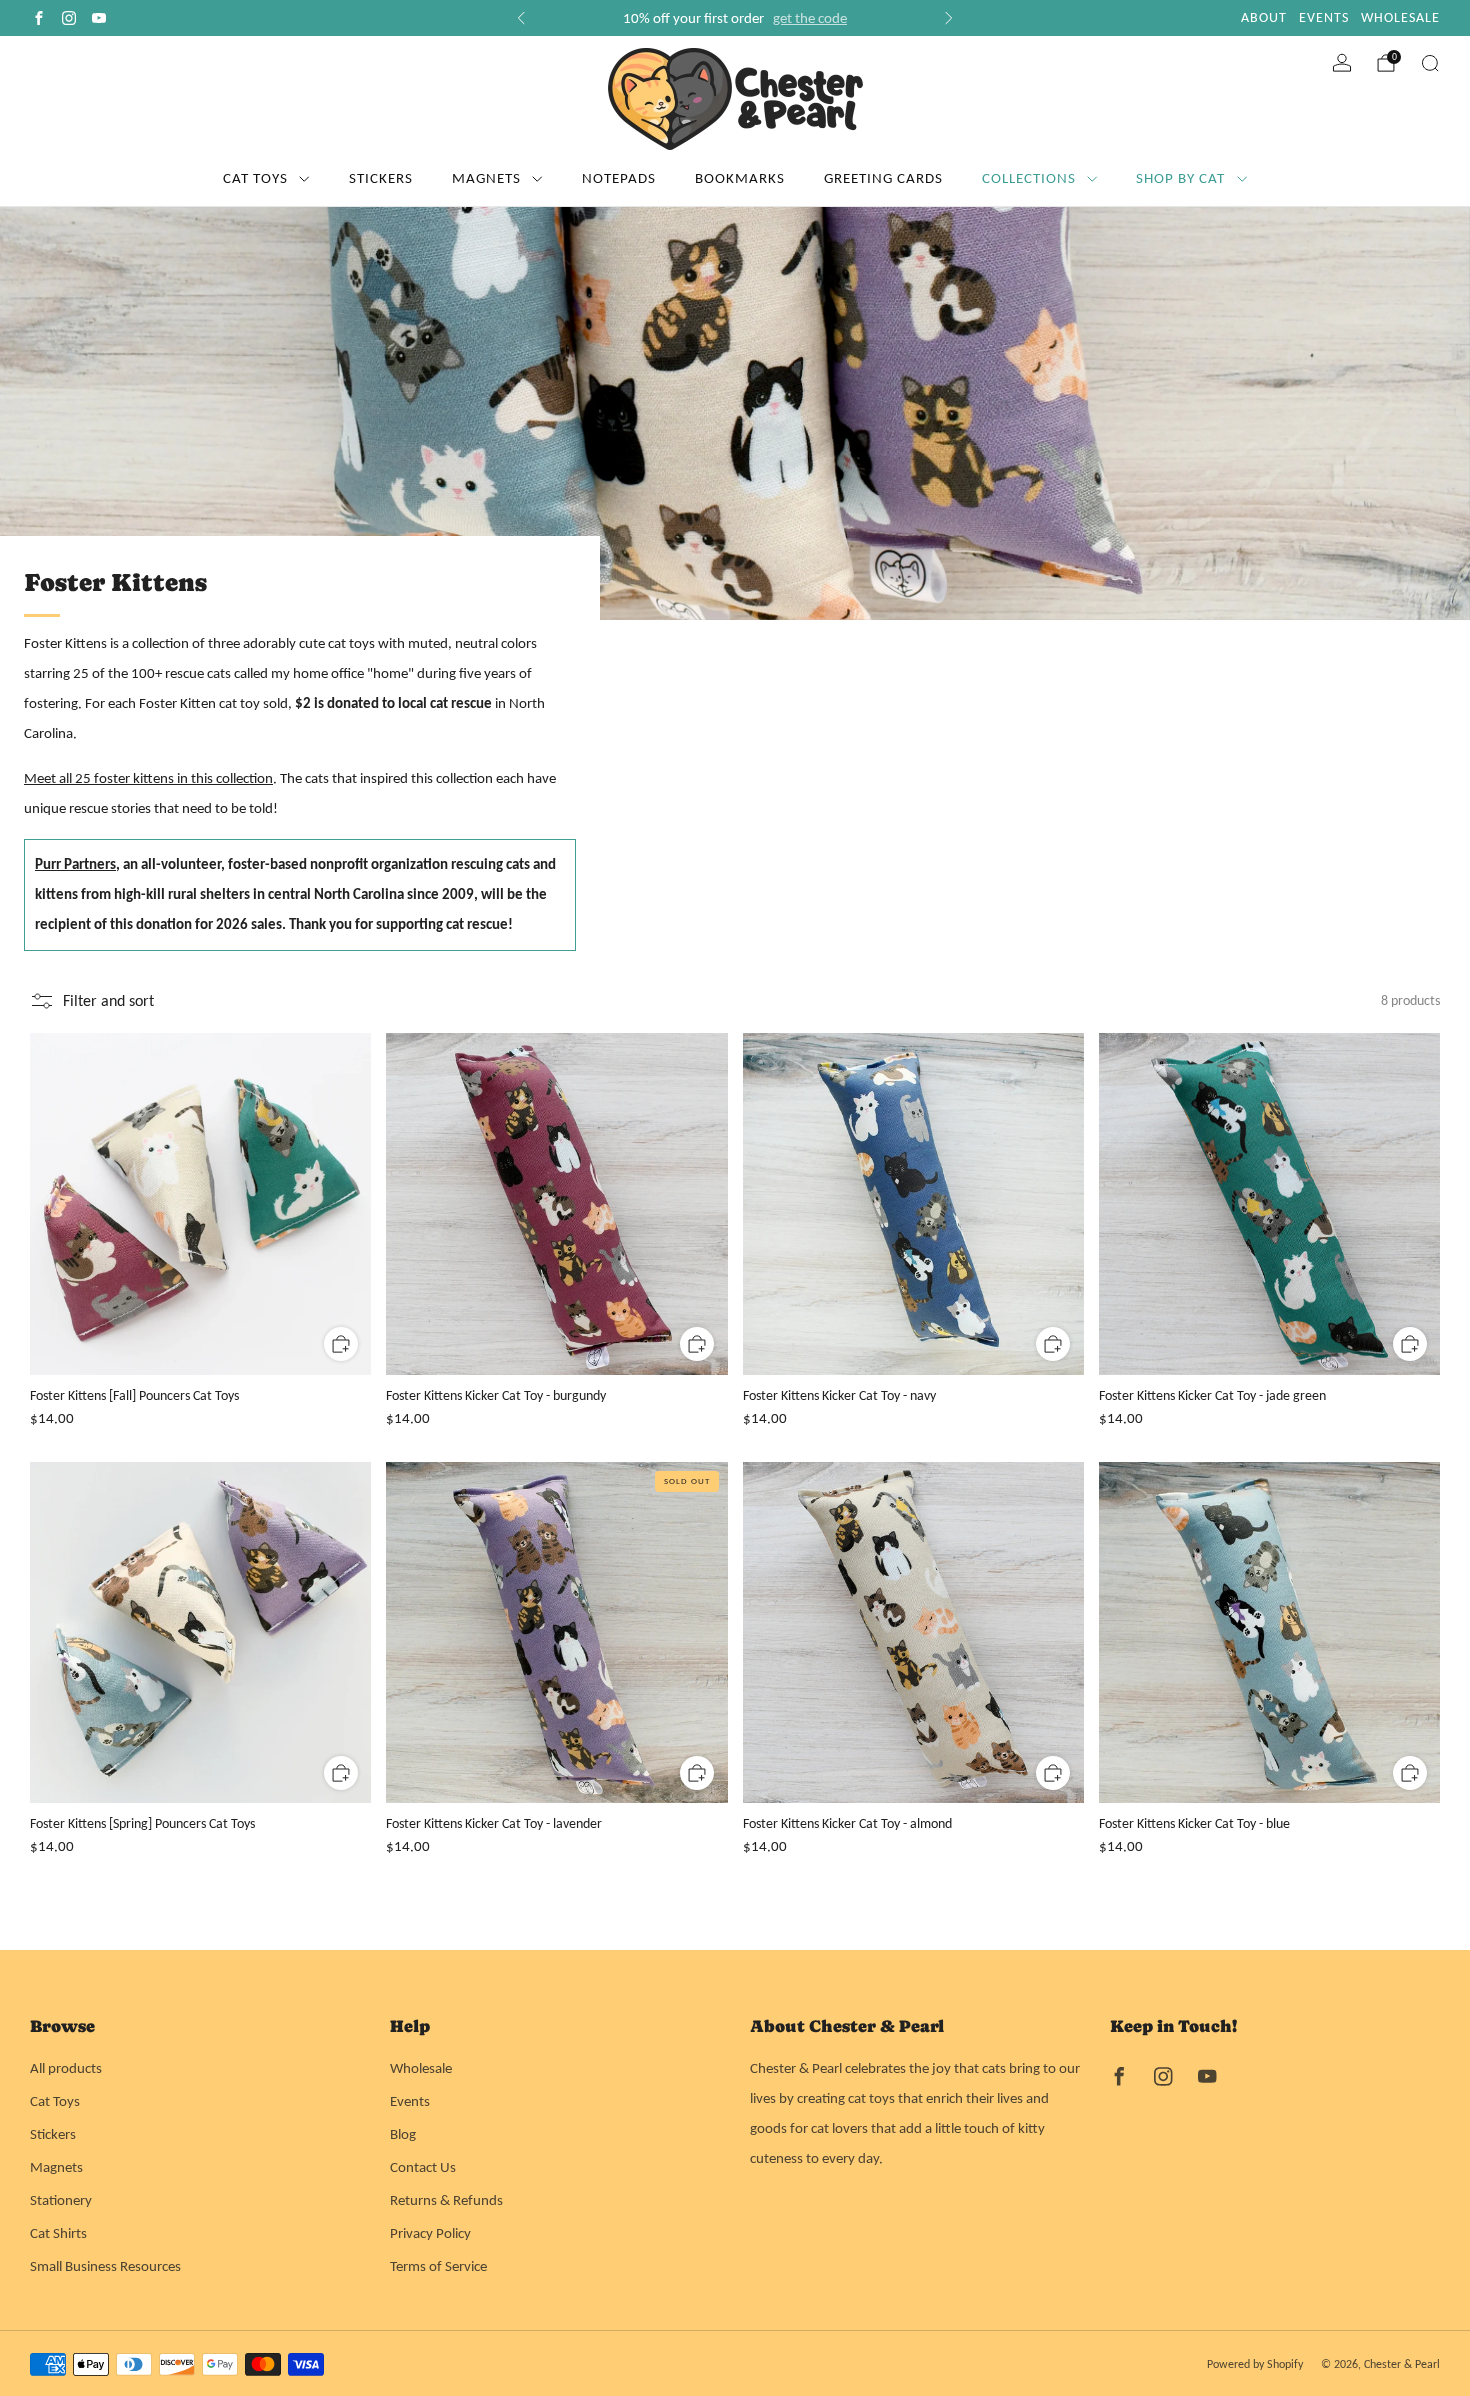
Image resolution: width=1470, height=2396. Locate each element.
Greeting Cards (883, 178)
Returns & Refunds (446, 2200)
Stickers (381, 178)
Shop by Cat (1180, 178)
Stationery (61, 2200)
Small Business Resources (105, 2266)
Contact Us (423, 2167)
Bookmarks (740, 178)
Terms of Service (438, 2266)
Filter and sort (108, 1000)
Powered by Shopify (1255, 2364)
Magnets (486, 178)
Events (410, 2101)
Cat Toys (255, 178)
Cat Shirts (58, 2233)
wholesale (1400, 17)
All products (66, 2068)
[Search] (1430, 63)
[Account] (1342, 63)
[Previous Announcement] (521, 18)
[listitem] (735, 18)
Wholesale (421, 2068)
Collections (1029, 178)
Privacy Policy (430, 2233)
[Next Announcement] (949, 18)
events (1324, 17)
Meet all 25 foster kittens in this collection (148, 778)
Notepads (619, 178)
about (1264, 17)
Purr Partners (75, 864)
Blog (403, 2134)
